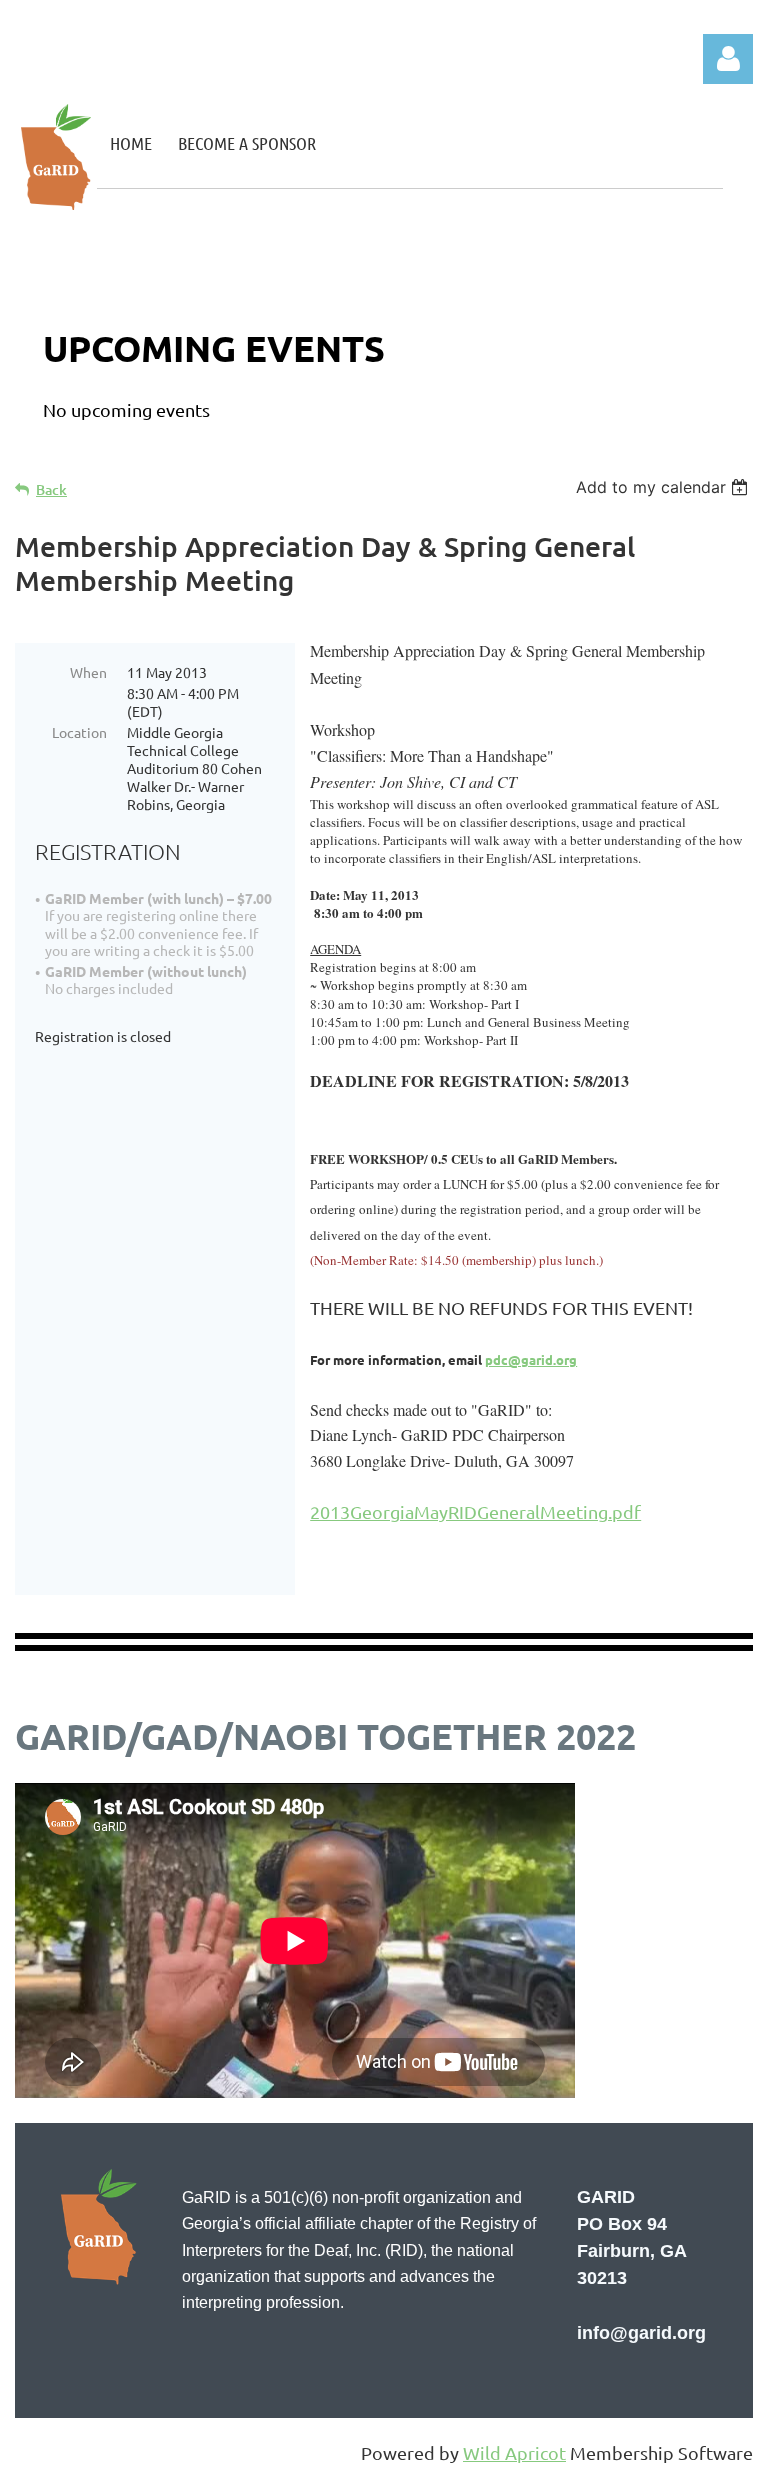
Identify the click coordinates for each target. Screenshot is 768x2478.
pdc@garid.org (531, 1359)
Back (51, 489)
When (88, 672)
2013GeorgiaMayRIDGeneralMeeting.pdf (475, 1511)
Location (79, 732)
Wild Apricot (514, 2452)
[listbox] (664, 487)
